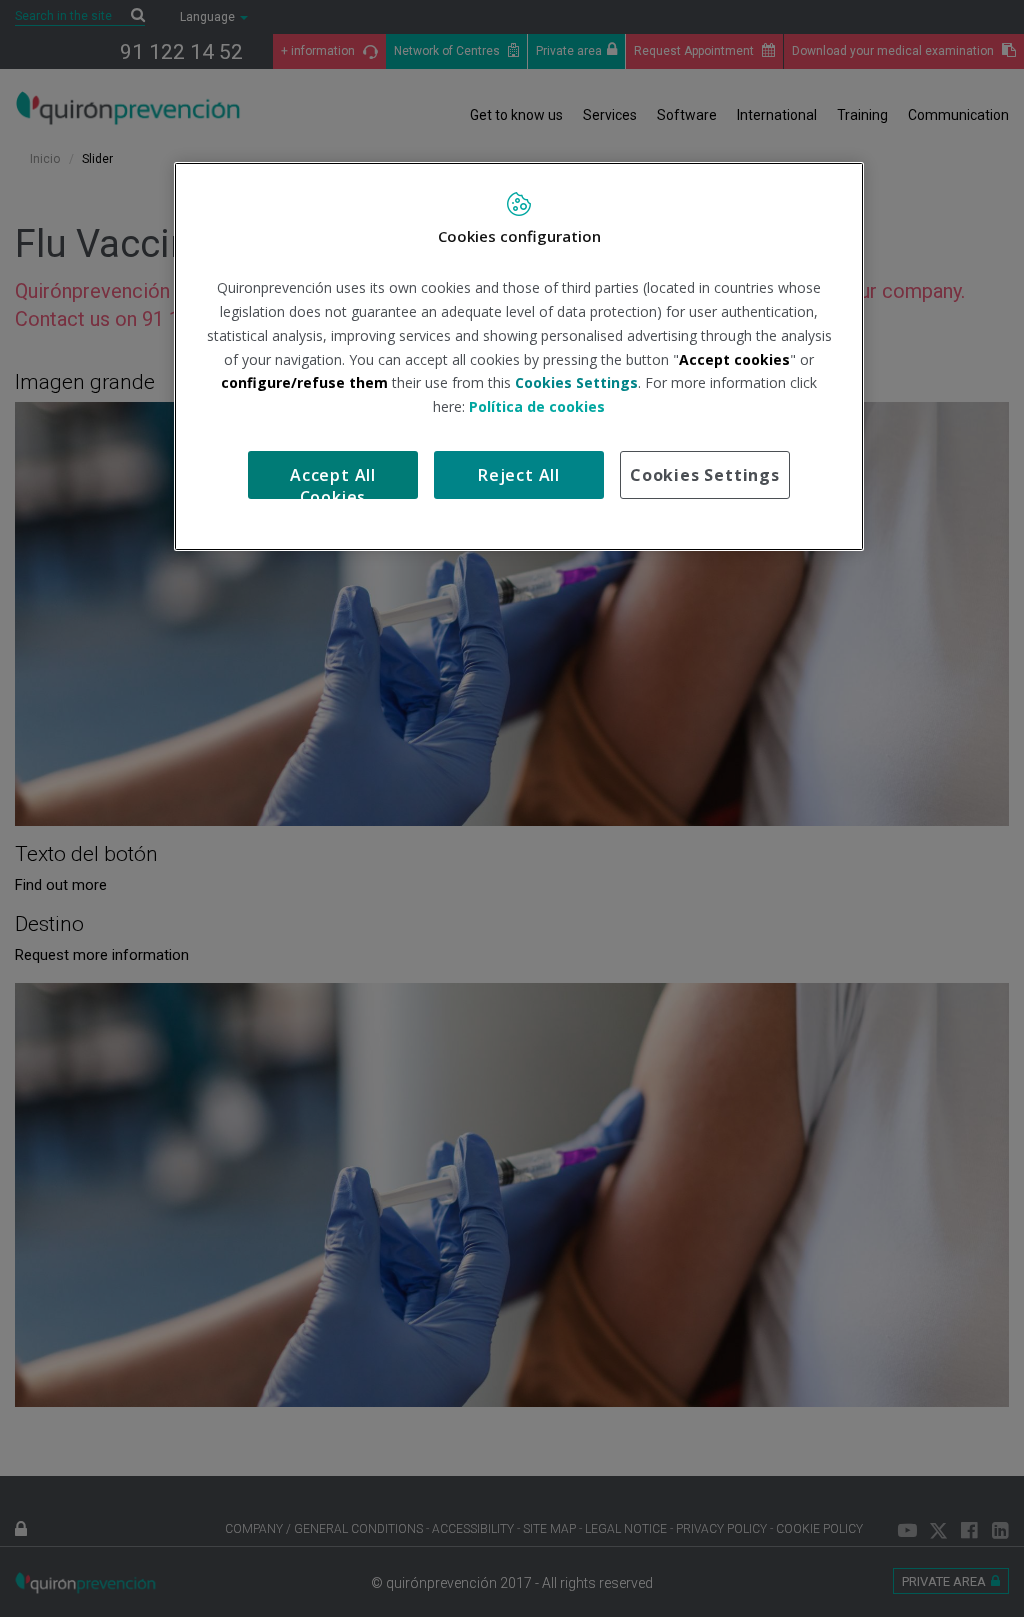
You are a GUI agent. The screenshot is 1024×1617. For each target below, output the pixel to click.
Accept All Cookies (333, 481)
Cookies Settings (705, 475)
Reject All (519, 475)
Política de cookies (537, 406)
